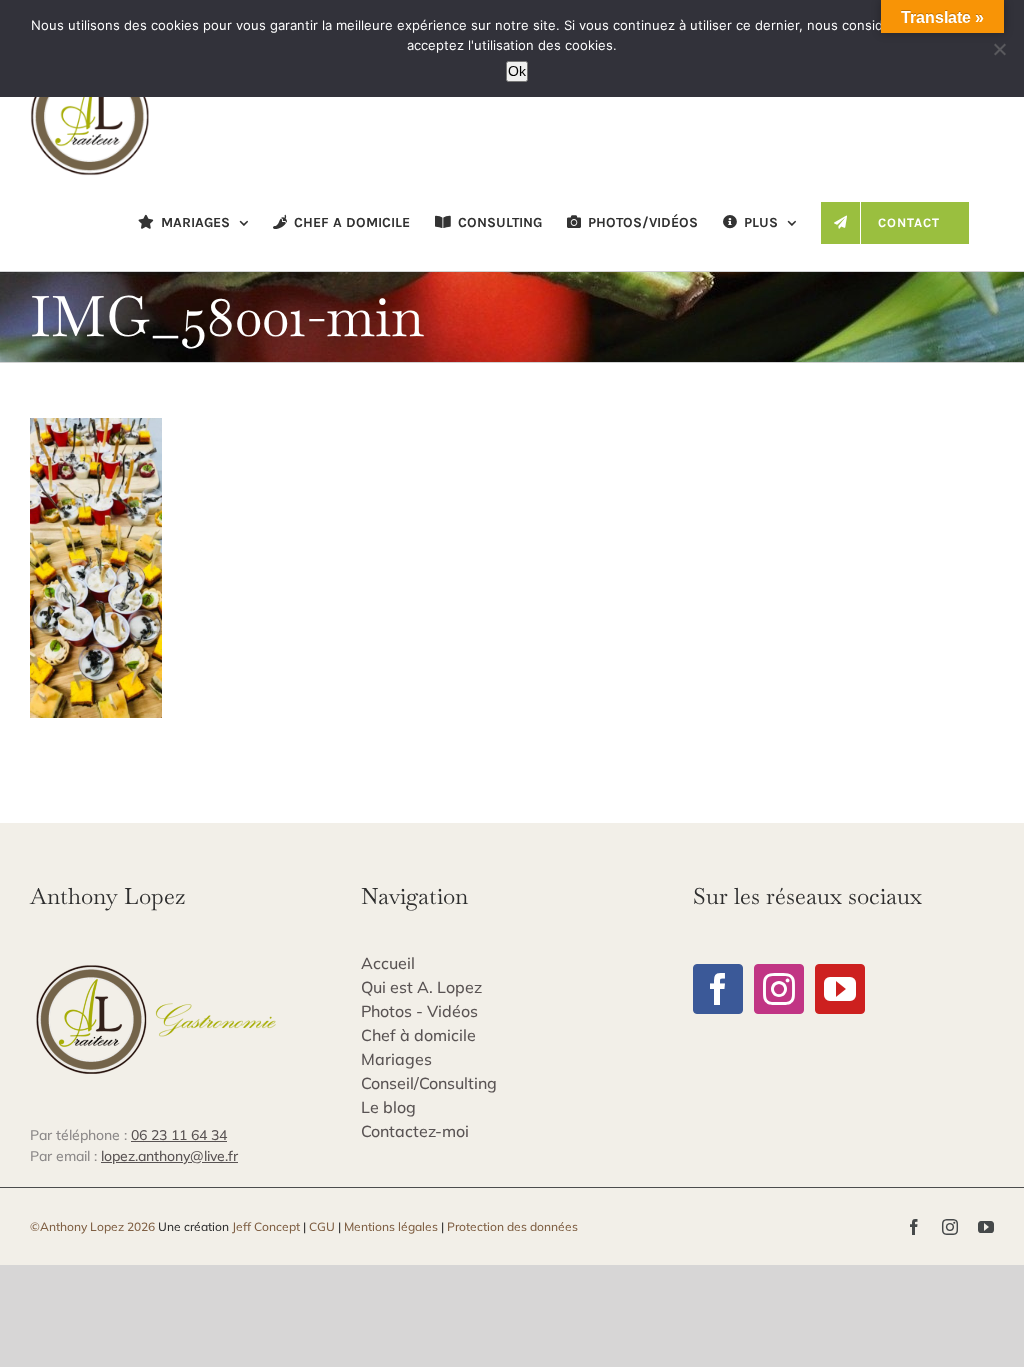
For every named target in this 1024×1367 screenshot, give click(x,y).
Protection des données (512, 1226)
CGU (322, 1226)
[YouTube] (840, 989)
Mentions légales (391, 1226)
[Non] (999, 49)
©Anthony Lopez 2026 (92, 1226)
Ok (517, 71)
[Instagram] (779, 989)
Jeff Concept (266, 1226)
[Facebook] (718, 989)
